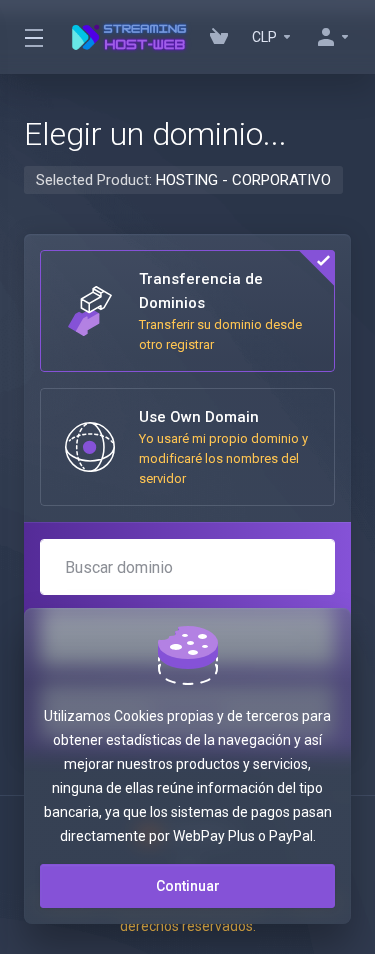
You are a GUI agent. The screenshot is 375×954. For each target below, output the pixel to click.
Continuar (188, 886)
